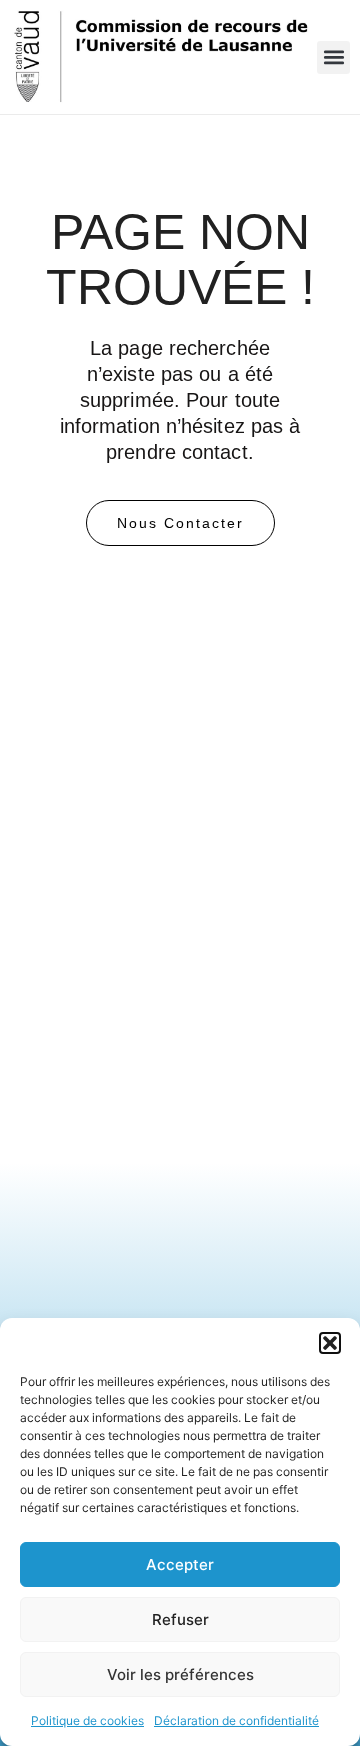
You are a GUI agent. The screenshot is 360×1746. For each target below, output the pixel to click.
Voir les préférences (180, 1674)
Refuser (180, 1619)
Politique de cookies (87, 1720)
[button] (330, 1343)
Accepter (180, 1564)
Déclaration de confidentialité (236, 1720)
